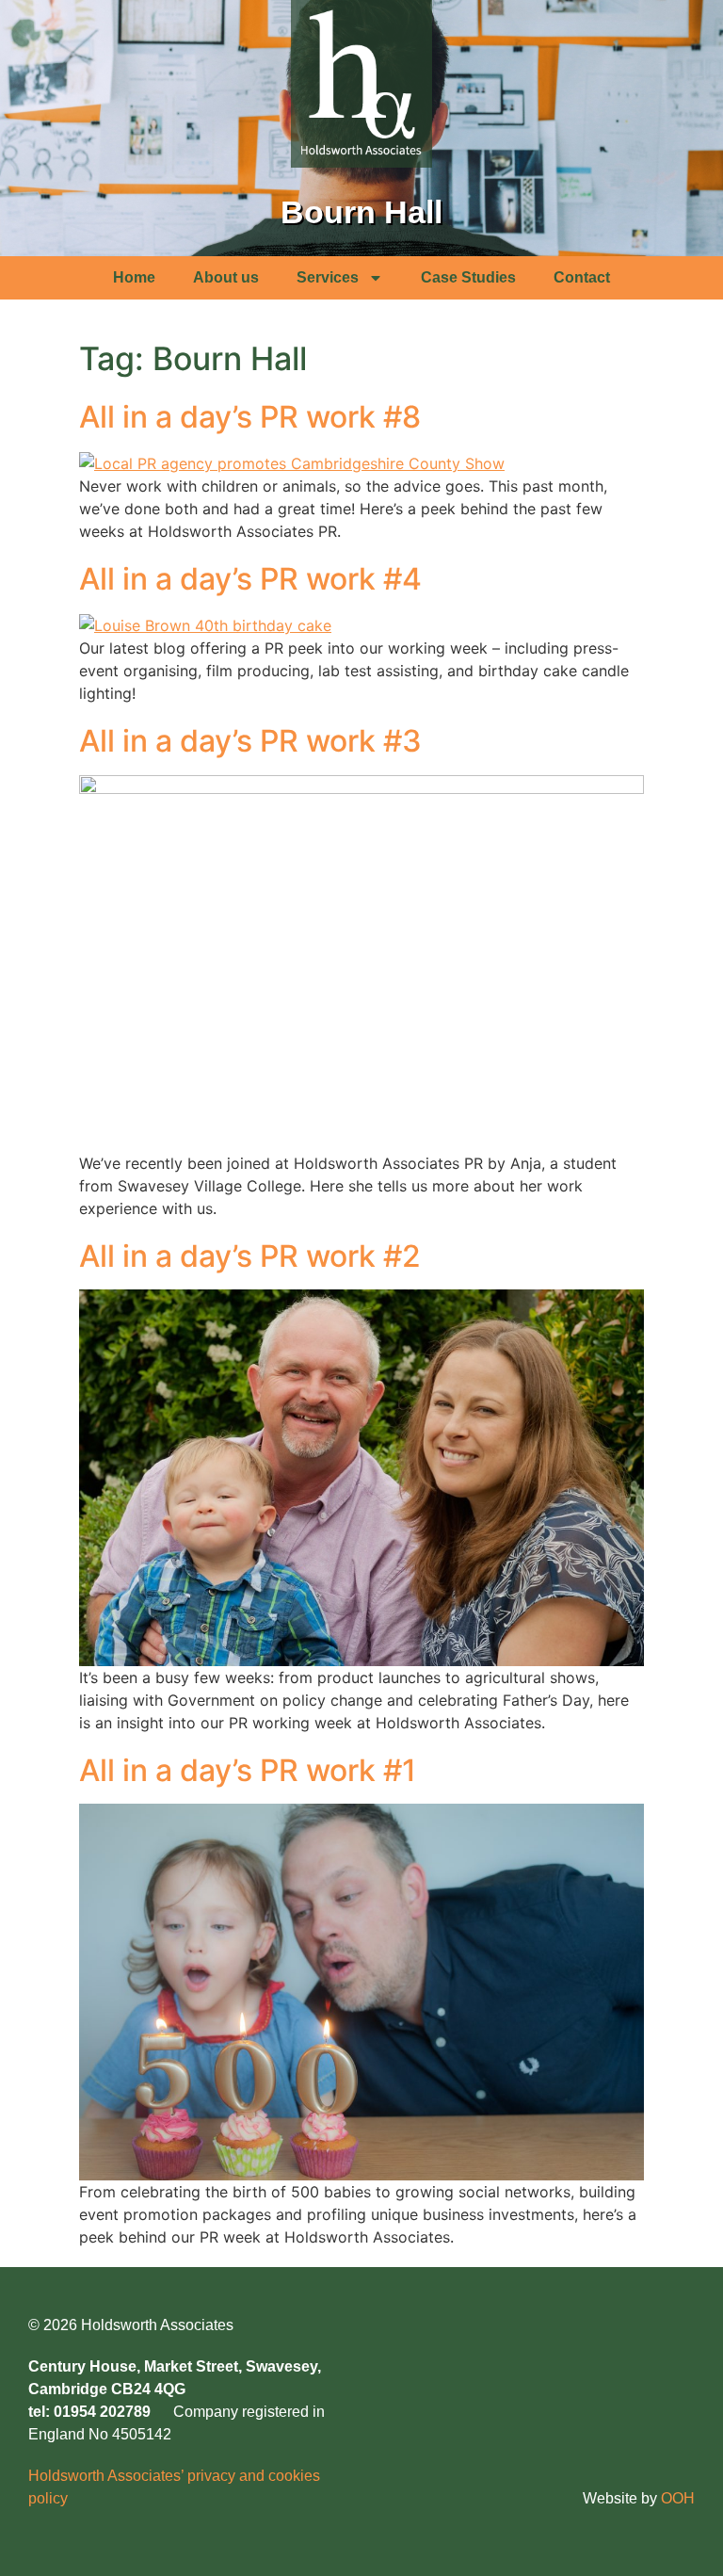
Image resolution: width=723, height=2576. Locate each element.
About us (226, 277)
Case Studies (468, 277)
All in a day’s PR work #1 (248, 1770)
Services (328, 277)
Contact (582, 277)
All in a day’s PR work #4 (250, 579)
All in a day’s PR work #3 (250, 741)
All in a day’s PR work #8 (250, 417)
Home (134, 277)
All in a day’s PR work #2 (250, 1256)
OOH (678, 2498)
